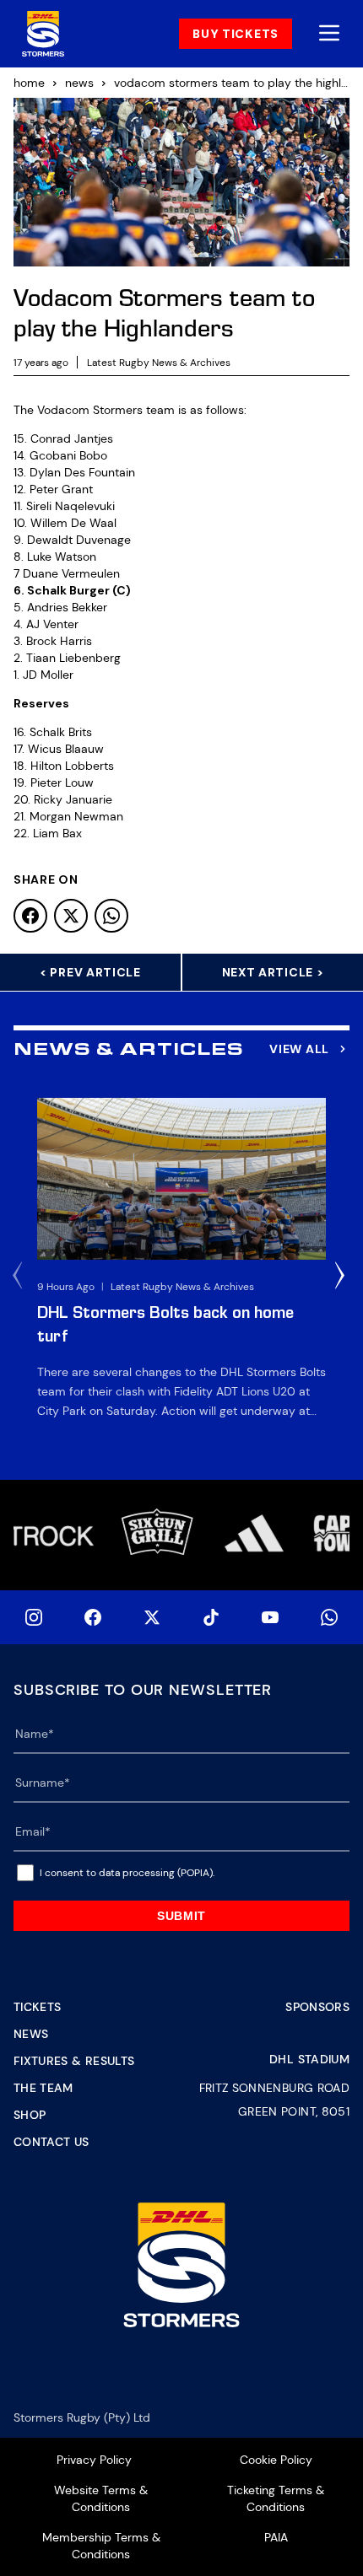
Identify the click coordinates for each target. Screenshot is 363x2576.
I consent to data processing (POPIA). (127, 1873)
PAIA (276, 2537)
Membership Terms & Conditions (101, 2546)
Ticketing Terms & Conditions (276, 2498)
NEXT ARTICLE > (273, 972)
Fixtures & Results (74, 2061)
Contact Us (51, 2142)
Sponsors (317, 2007)
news (79, 83)
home (29, 83)
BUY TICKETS (236, 34)
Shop (30, 2115)
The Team (43, 2088)
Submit (181, 1916)
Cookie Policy (276, 2460)
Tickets (37, 2007)
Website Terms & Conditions (101, 2498)
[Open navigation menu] (329, 34)
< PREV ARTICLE (90, 972)
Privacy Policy (94, 2460)
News (31, 2034)
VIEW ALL (299, 1049)
